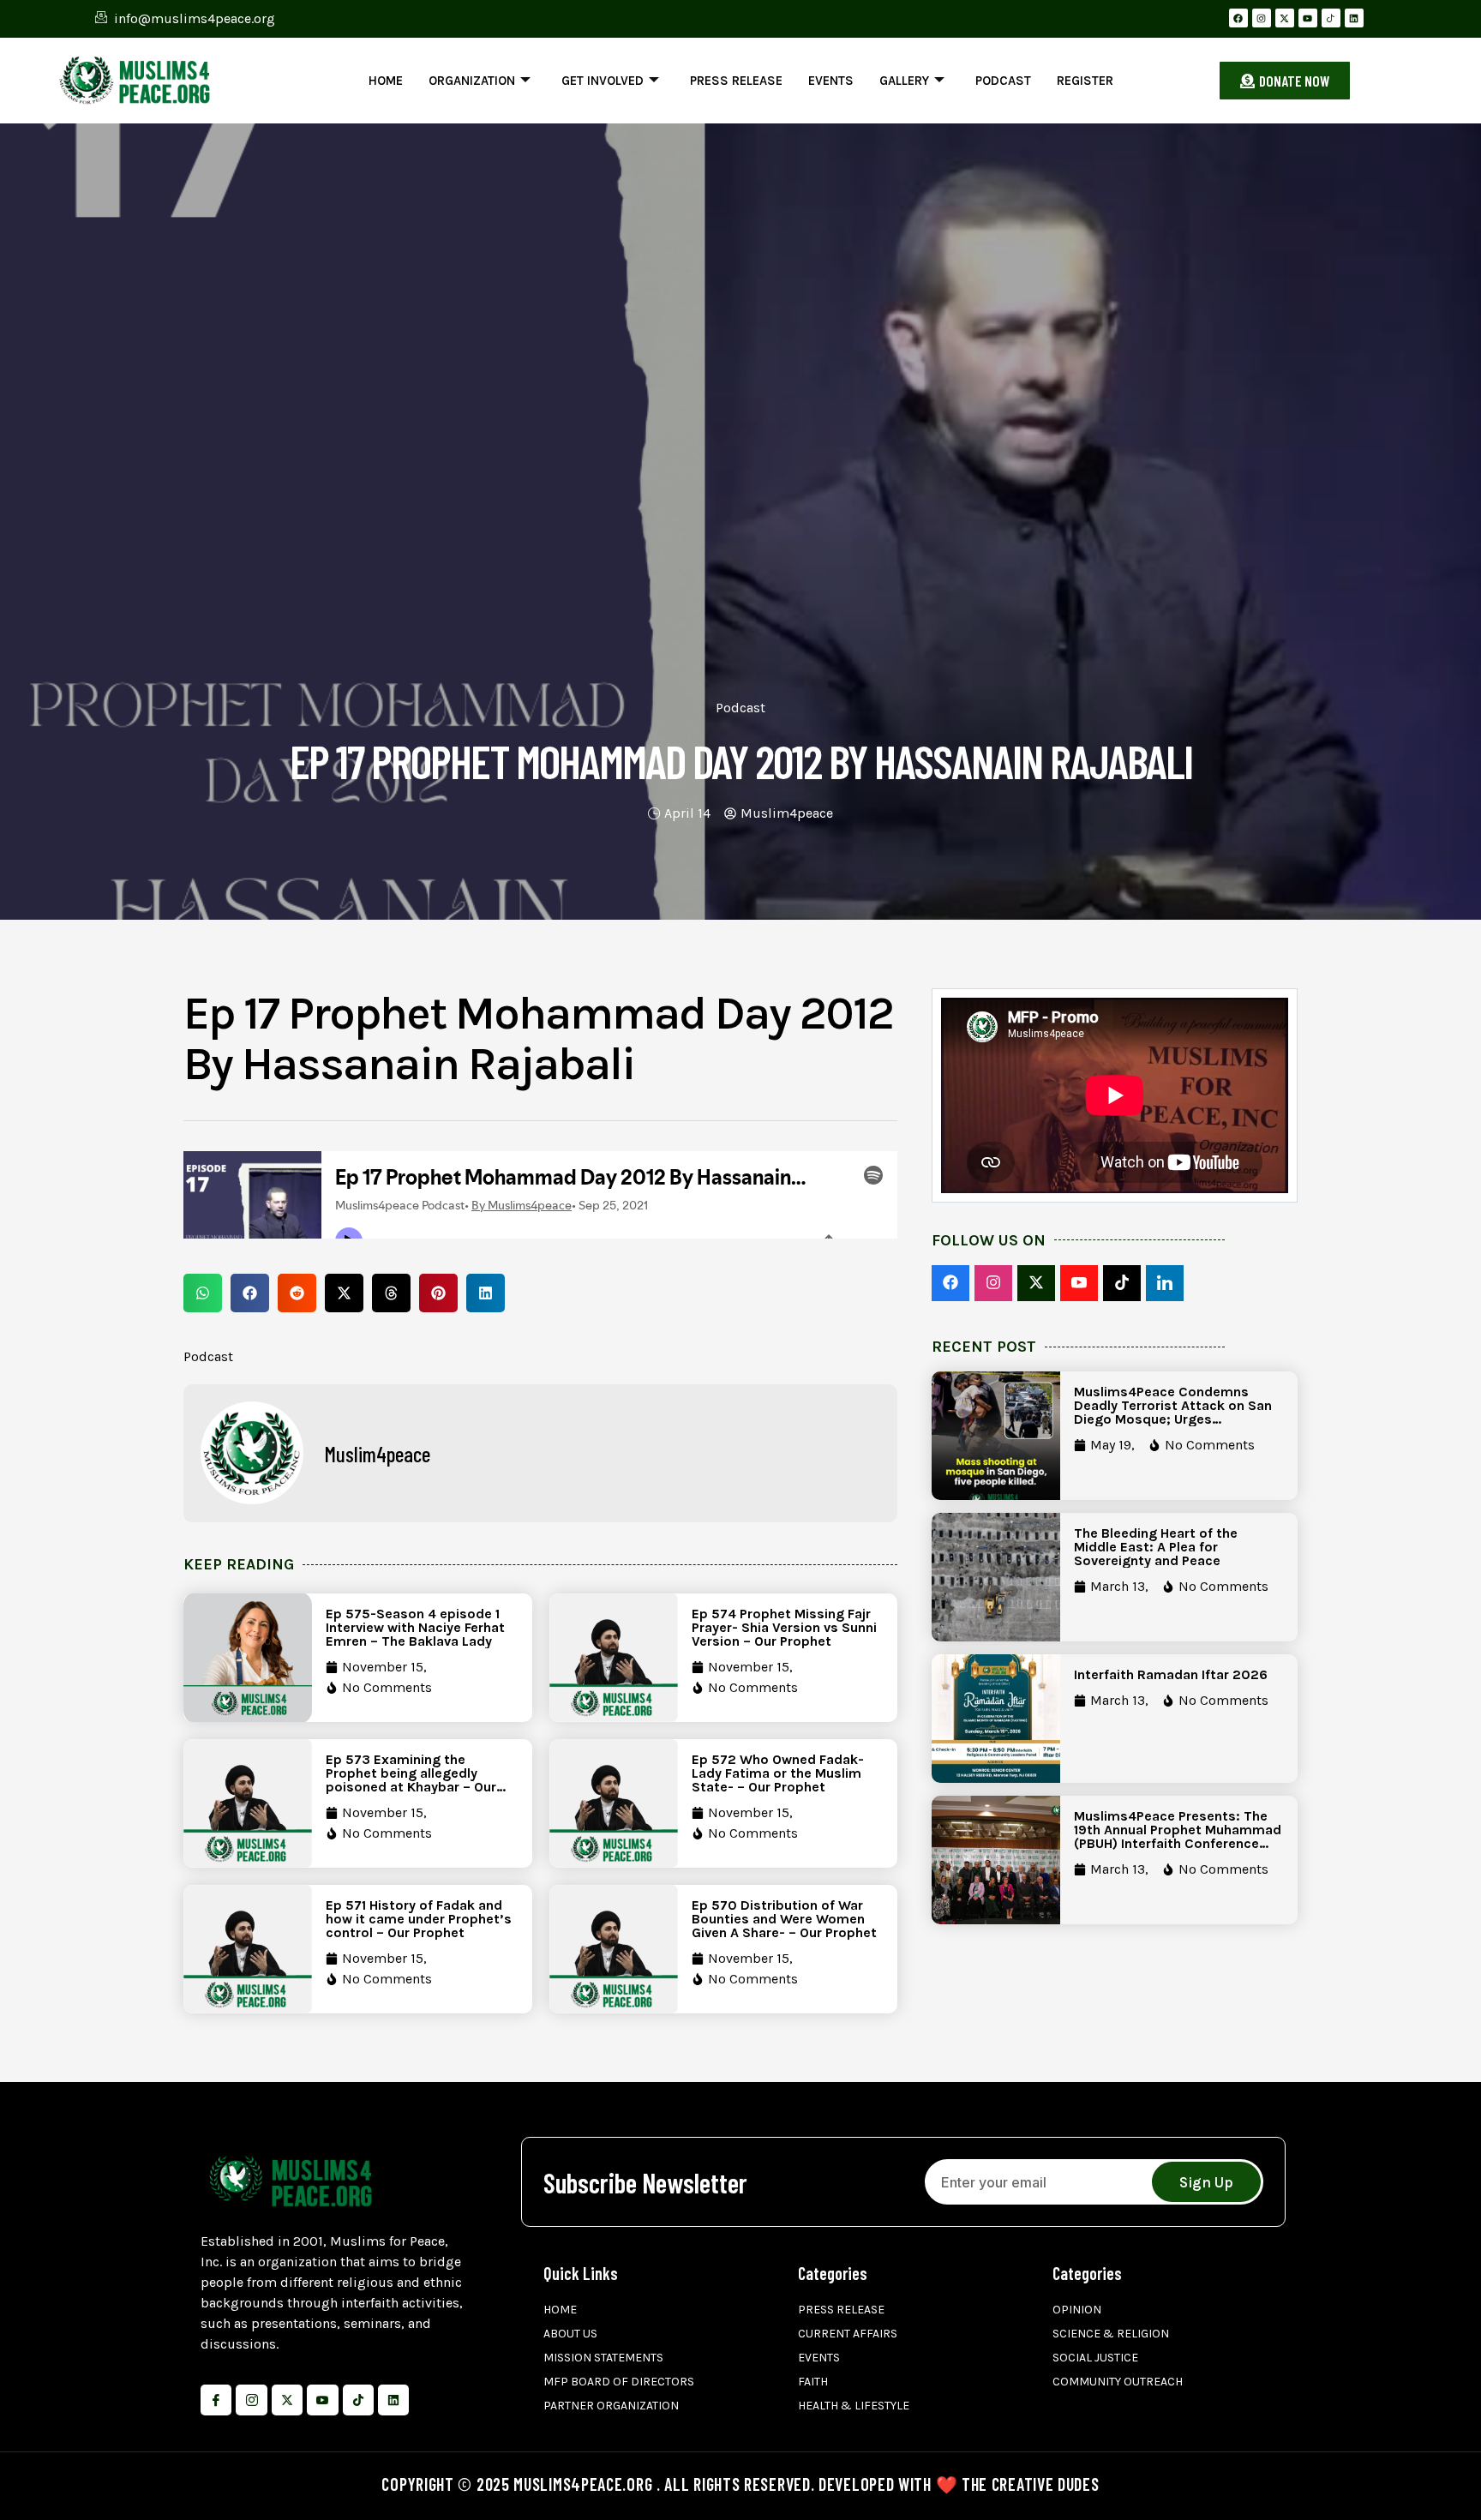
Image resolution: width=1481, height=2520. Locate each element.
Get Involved (603, 81)
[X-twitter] (1285, 18)
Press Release (736, 81)
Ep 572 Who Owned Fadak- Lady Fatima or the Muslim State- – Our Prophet (778, 1773)
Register (1085, 81)
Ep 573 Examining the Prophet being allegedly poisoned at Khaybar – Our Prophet (411, 1780)
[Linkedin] (1354, 18)
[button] (203, 1293)
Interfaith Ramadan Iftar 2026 (1171, 1674)
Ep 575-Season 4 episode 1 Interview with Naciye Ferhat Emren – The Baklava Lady (415, 1627)
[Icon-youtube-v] (322, 2400)
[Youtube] (1308, 18)
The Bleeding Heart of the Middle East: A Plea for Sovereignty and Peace (1156, 1547)
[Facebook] (1238, 18)
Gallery (904, 81)
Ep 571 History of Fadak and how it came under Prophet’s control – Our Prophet (419, 1919)
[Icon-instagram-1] (251, 2400)
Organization (472, 81)
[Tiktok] (358, 2400)
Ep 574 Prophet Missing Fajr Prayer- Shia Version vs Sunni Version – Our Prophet (784, 1627)
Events (831, 81)
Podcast (1003, 81)
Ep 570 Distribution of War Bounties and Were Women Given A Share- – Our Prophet (784, 1919)
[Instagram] (1262, 18)
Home (386, 81)
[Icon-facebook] (216, 2400)
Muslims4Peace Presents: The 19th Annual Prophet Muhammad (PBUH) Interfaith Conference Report (1178, 1836)
